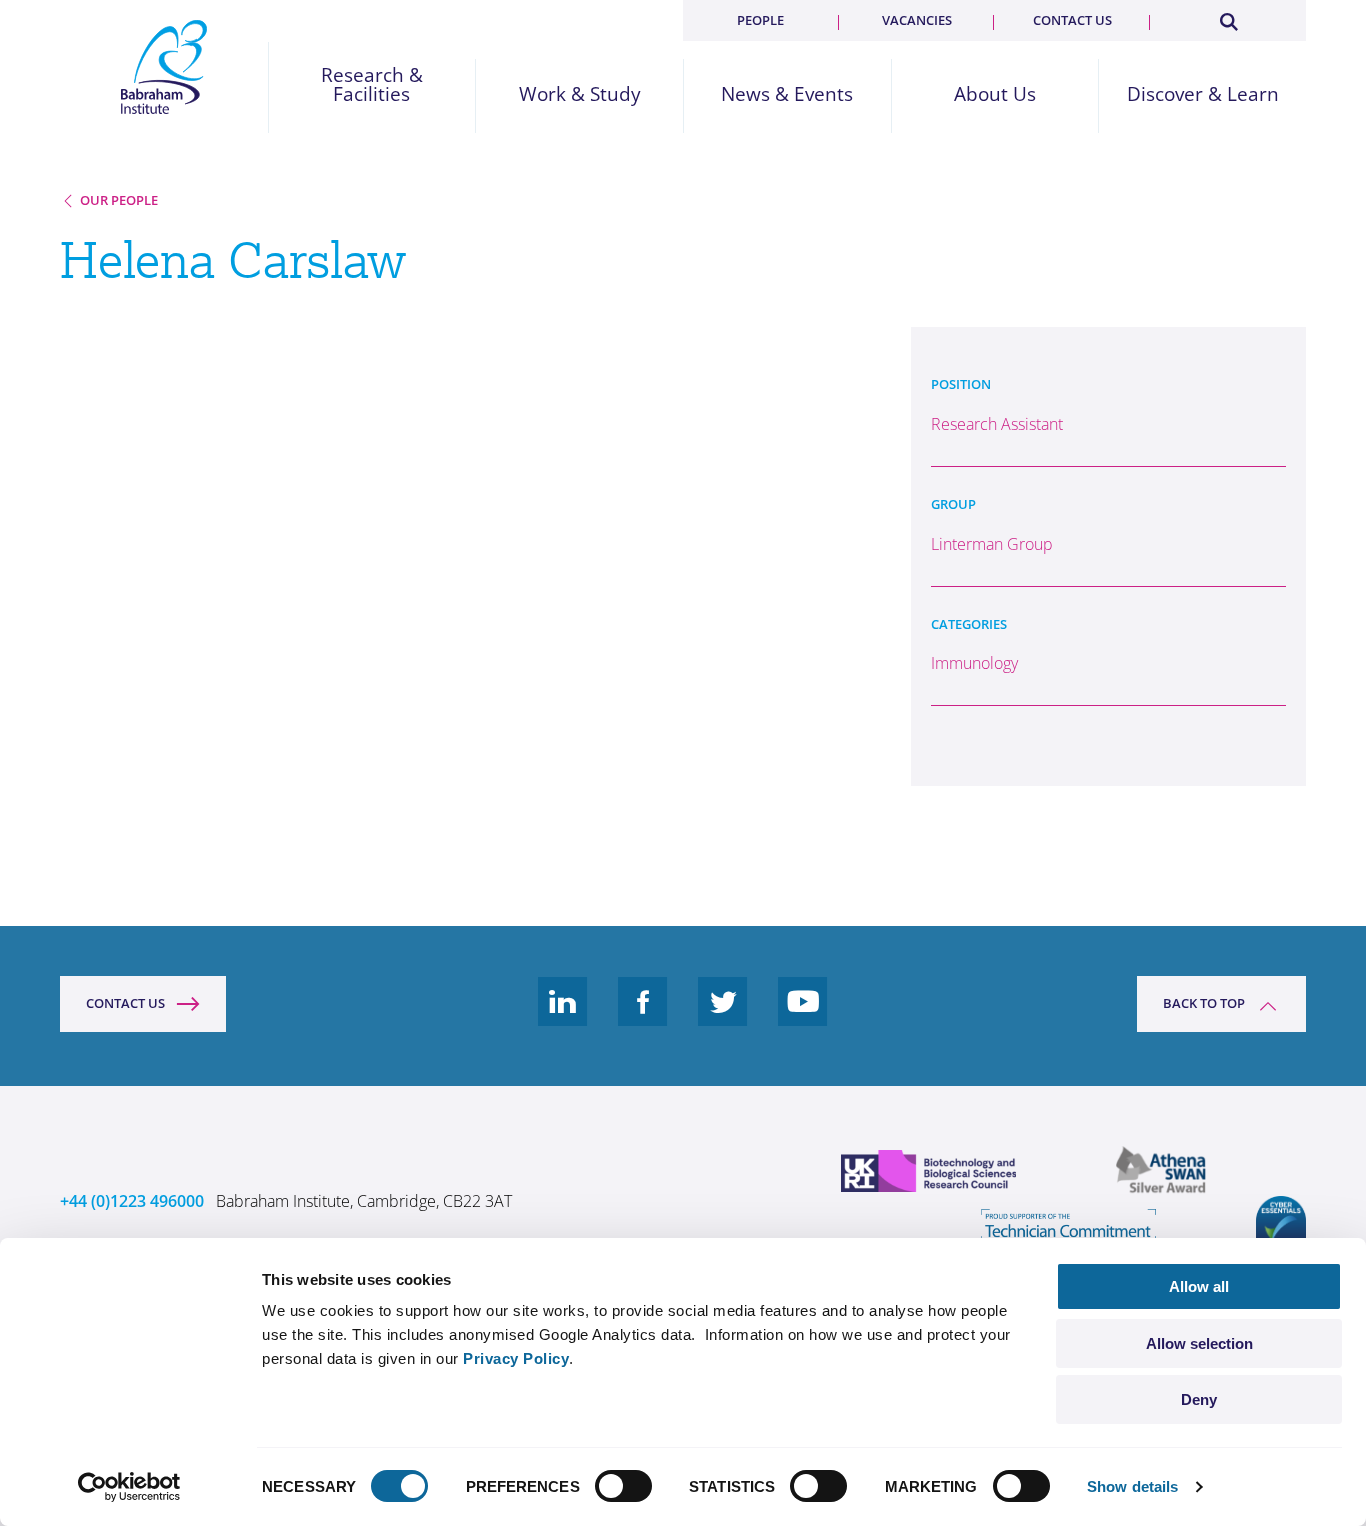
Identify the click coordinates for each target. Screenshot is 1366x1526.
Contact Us (125, 1003)
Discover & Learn (1203, 94)
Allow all (1199, 1286)
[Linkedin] (563, 1017)
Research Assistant (997, 424)
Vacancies (917, 20)
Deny (1199, 1399)
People (760, 20)
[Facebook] (643, 1017)
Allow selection (1199, 1343)
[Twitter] (723, 1017)
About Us (995, 94)
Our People (119, 200)
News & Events (787, 94)
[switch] (623, 1486)
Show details (1132, 1486)
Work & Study (580, 94)
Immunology (974, 663)
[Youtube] (803, 1017)
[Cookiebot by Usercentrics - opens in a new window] (129, 1487)
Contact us (1072, 20)
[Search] (1228, 18)
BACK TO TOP (1204, 1003)
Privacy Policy (516, 1358)
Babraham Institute (164, 67)
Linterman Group (992, 544)
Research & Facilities (372, 85)
